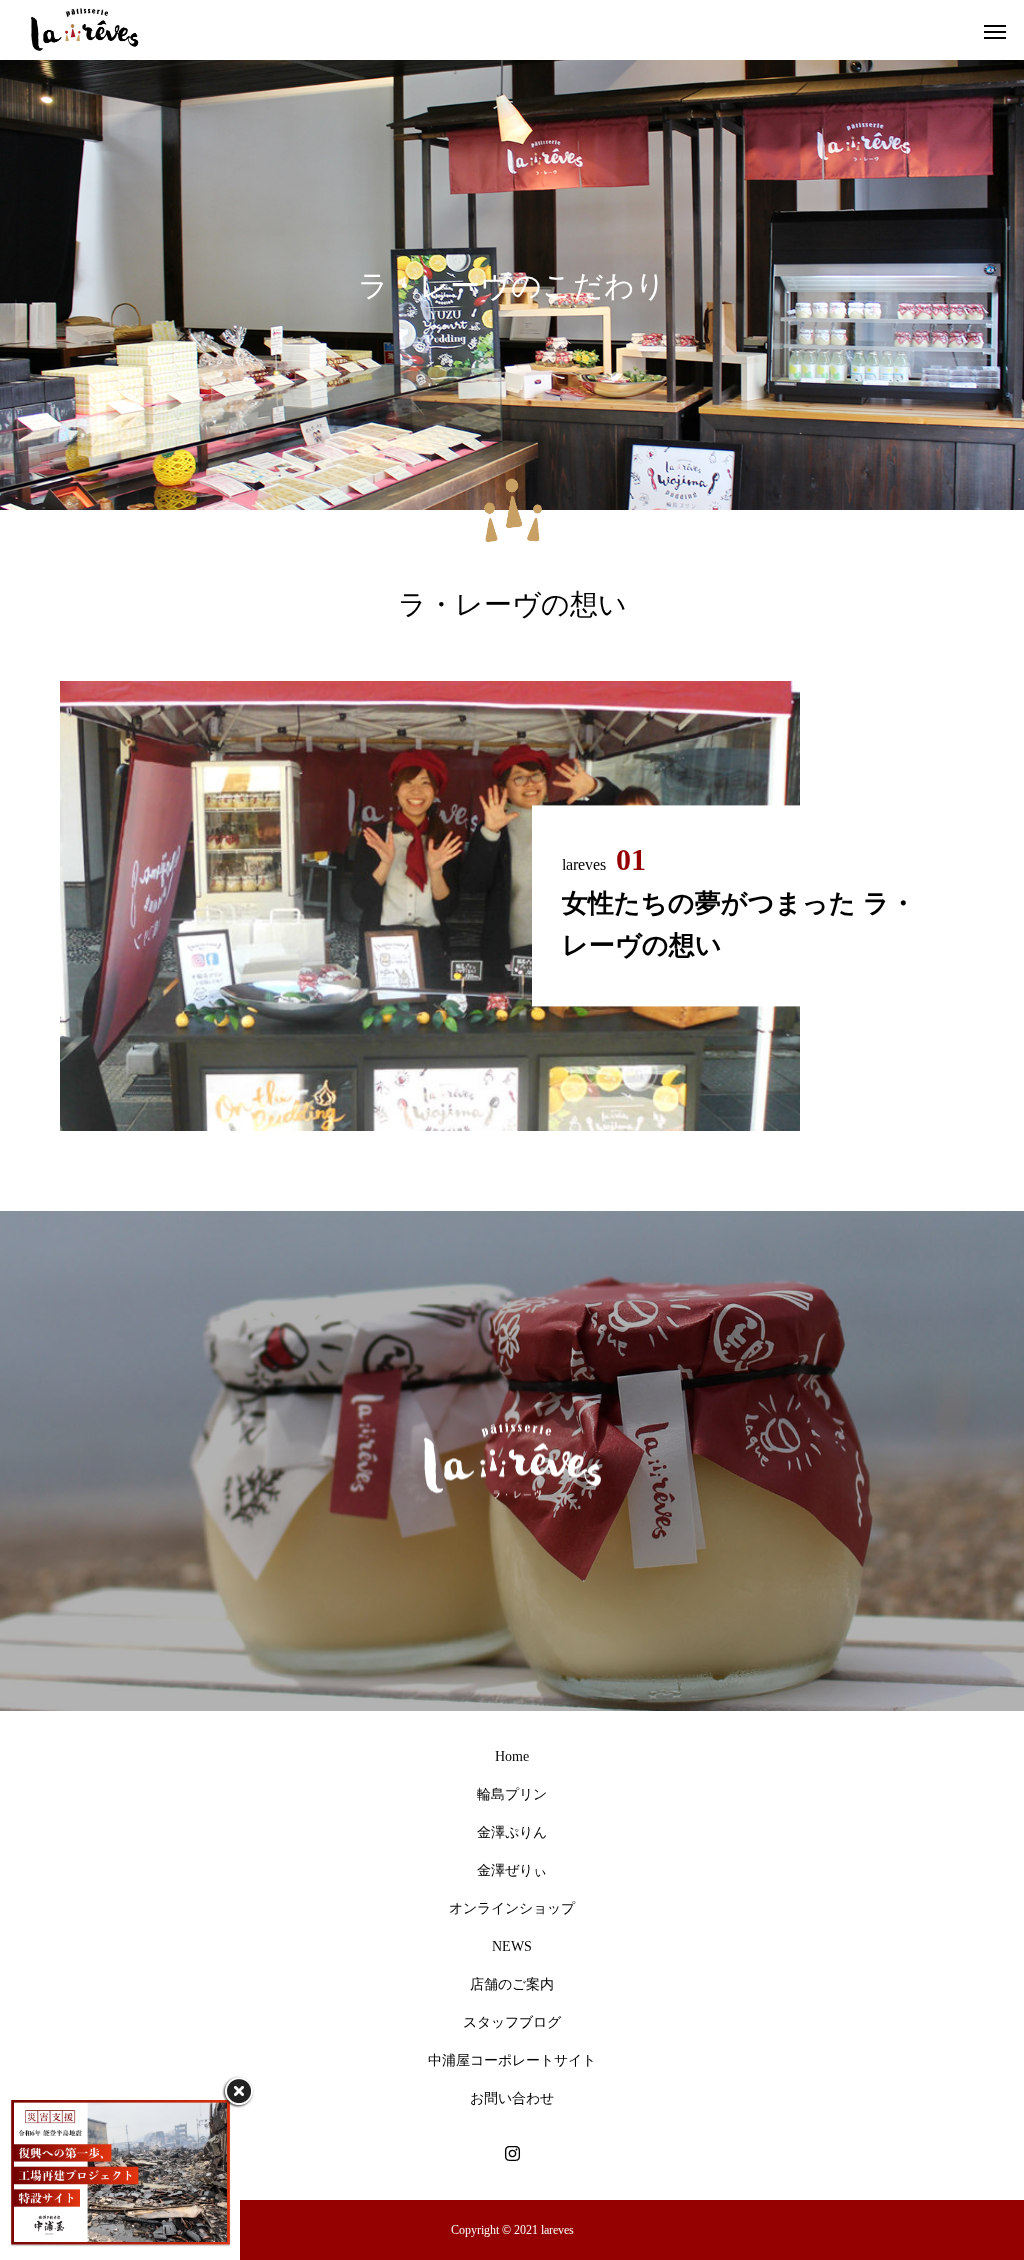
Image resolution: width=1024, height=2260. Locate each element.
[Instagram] (512, 2153)
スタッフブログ (512, 2022)
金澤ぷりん (512, 1832)
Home (512, 1756)
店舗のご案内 (512, 1984)
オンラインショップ (512, 1908)
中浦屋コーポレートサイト (512, 2060)
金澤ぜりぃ (512, 1870)
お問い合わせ (512, 2098)
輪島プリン (512, 1794)
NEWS (512, 1946)
